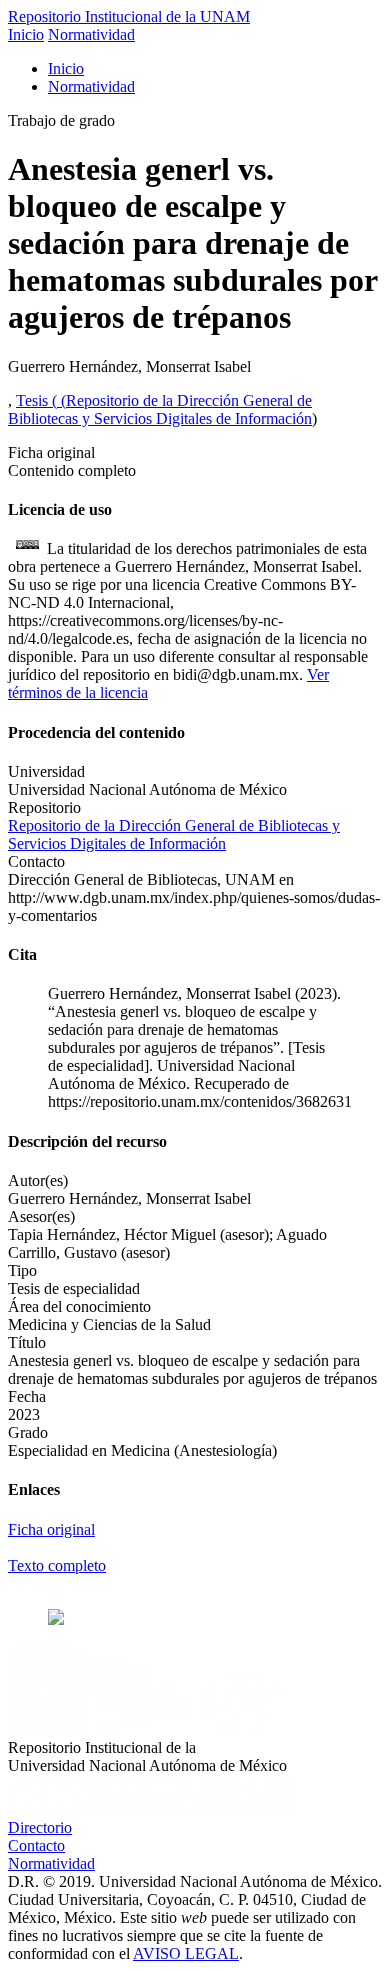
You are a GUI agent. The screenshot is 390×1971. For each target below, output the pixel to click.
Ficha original (51, 1529)
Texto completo (57, 1565)
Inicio (26, 34)
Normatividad (91, 34)
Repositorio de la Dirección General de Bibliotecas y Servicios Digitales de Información (160, 409)
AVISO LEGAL (186, 1953)
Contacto (36, 1845)
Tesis (34, 400)
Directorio (40, 1827)
